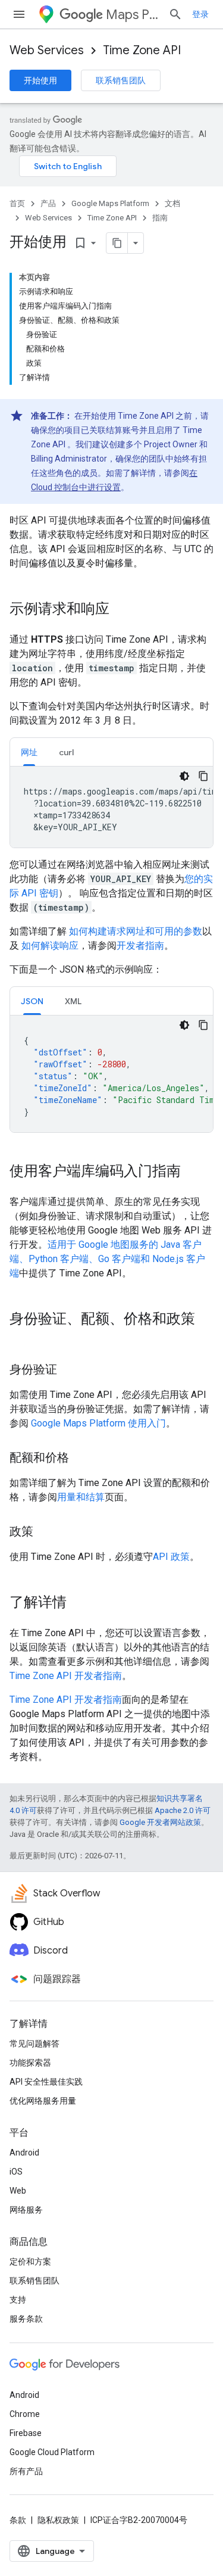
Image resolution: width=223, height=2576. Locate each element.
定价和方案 (30, 2262)
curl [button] (66, 752)
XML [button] (73, 1001)
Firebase (26, 2433)
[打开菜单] (19, 14)
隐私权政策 (58, 2520)
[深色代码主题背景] (184, 776)
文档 (172, 203)
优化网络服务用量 (43, 2101)
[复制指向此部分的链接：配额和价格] (81, 1459)
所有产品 (26, 2471)
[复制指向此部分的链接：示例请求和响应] (121, 610)
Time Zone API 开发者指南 (66, 1676)
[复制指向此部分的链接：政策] (45, 1532)
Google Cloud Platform (52, 2452)
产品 (48, 203)
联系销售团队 (121, 80)
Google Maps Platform (110, 203)
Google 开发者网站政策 (160, 1822)
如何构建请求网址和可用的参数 (134, 931)
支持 (18, 2300)
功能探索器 (30, 2063)
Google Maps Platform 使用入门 (98, 1423)
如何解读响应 (49, 946)
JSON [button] (32, 1001)
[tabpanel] (111, 807)
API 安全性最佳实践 (46, 2082)
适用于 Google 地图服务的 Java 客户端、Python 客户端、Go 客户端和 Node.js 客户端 (107, 1259)
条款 (18, 2520)
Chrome (25, 2414)
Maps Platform (132, 15)
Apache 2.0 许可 (183, 1810)
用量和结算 (81, 1497)
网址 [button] (29, 752)
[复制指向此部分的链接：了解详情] (78, 1603)
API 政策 (171, 1557)
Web (18, 2191)
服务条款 (26, 2319)
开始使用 (40, 80)
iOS (16, 2172)
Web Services (47, 50)
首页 (17, 203)
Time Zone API (142, 50)
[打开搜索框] (175, 14)
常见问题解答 (34, 2044)
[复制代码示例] (203, 776)
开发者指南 (140, 946)
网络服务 (26, 2210)
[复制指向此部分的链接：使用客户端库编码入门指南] (193, 1172)
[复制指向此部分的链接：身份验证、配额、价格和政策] (21, 1339)
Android (24, 2153)
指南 (160, 218)
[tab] (29, 752)
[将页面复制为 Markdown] (117, 243)
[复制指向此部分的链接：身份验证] (69, 1370)
